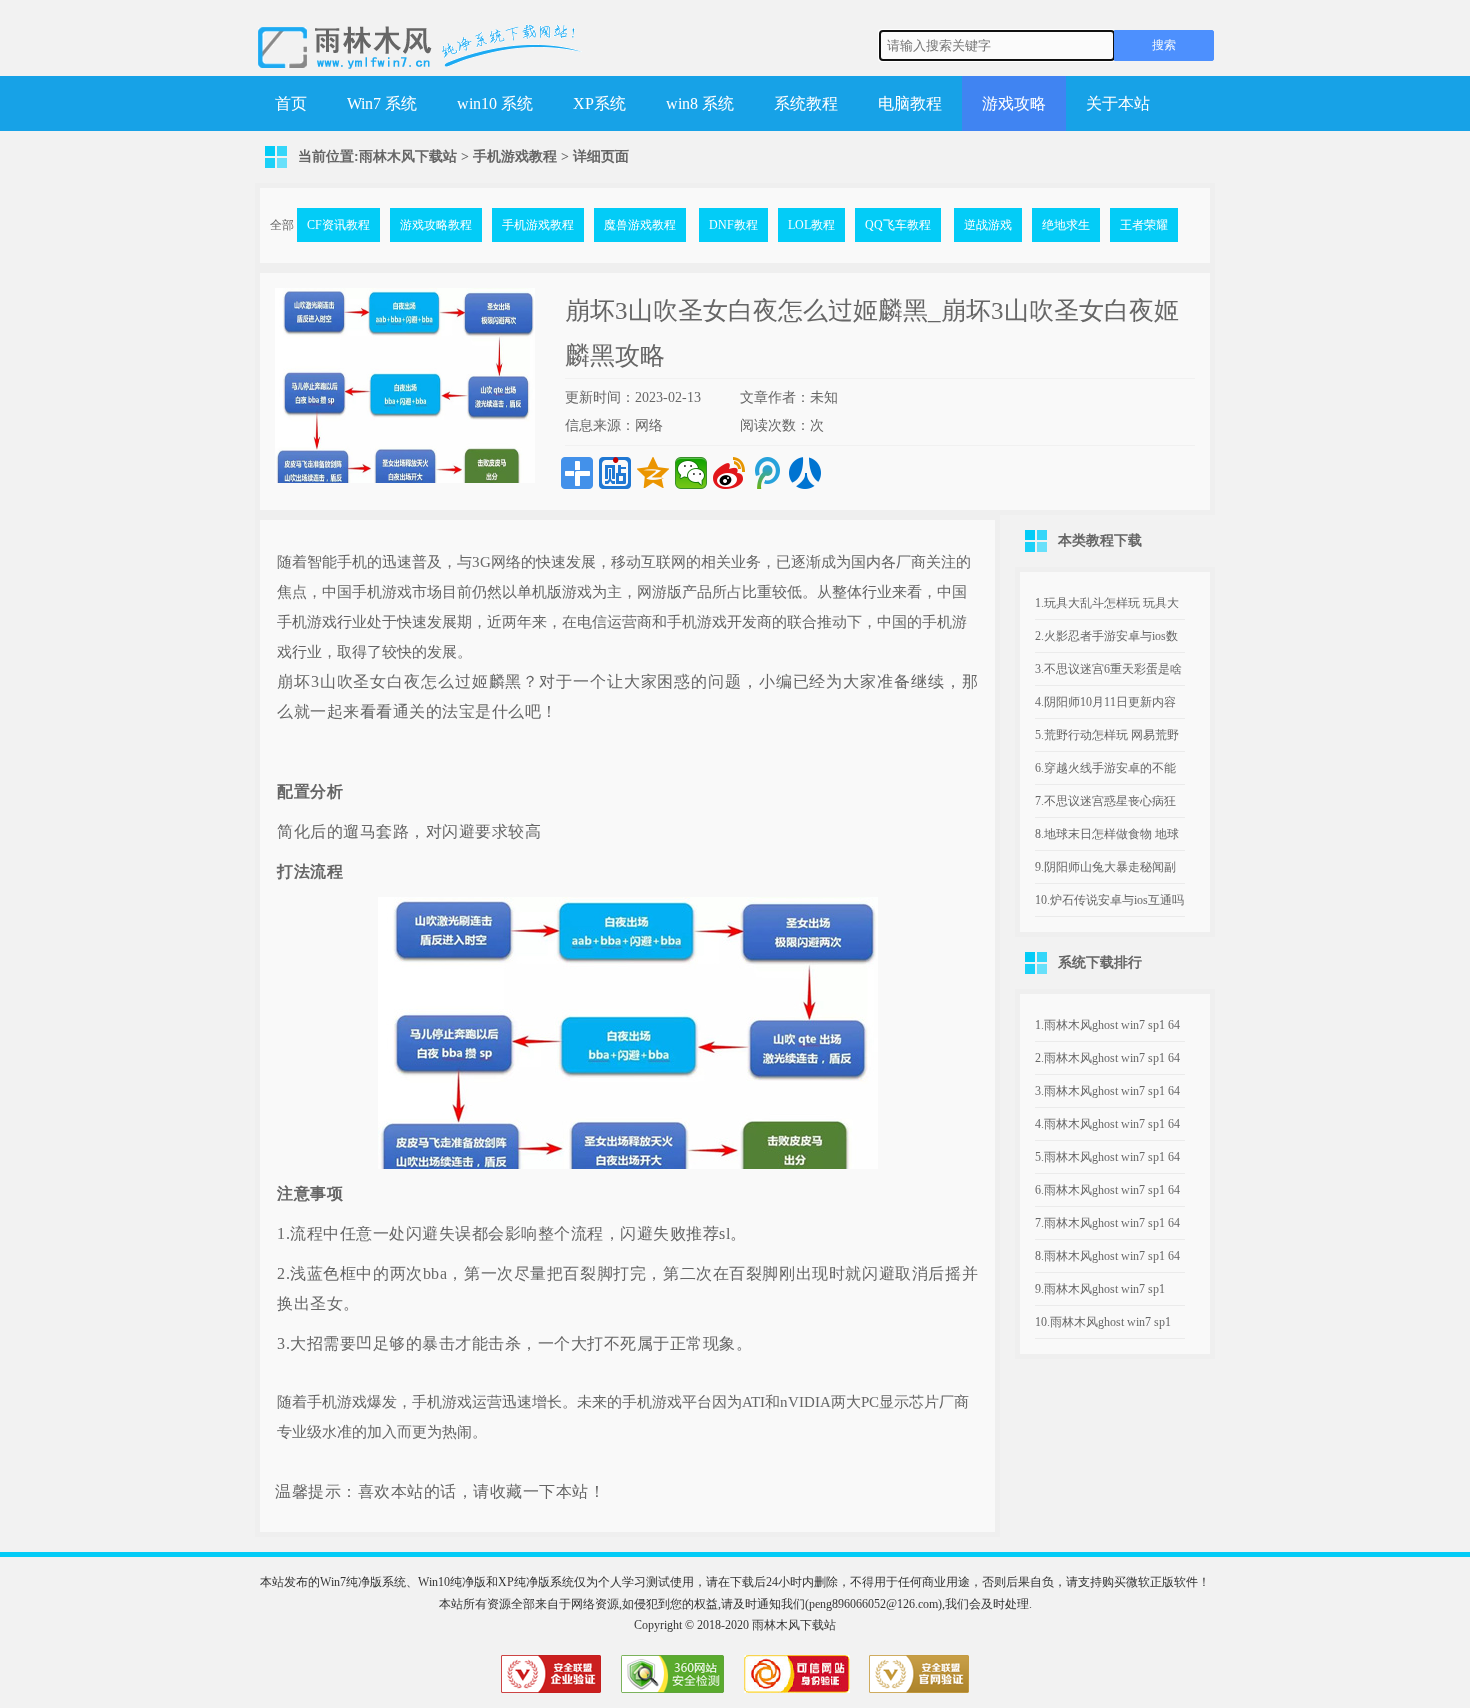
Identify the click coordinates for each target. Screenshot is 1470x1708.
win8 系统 (700, 103)
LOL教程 (811, 225)
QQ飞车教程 (898, 225)
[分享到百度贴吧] (615, 473)
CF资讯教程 (338, 225)
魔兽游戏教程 (640, 225)
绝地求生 (1066, 225)
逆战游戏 (988, 225)
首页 (291, 103)
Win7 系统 (382, 103)
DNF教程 (733, 225)
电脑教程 (910, 103)
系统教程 (806, 103)
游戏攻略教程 (436, 225)
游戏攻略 (1014, 103)
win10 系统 (495, 103)
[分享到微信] (691, 473)
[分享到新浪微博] (729, 473)
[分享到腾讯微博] (767, 473)
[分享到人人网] (805, 473)
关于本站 (1118, 103)
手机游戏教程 (515, 156)
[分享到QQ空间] (653, 473)
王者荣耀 (1144, 225)
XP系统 (599, 103)
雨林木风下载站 (408, 156)
